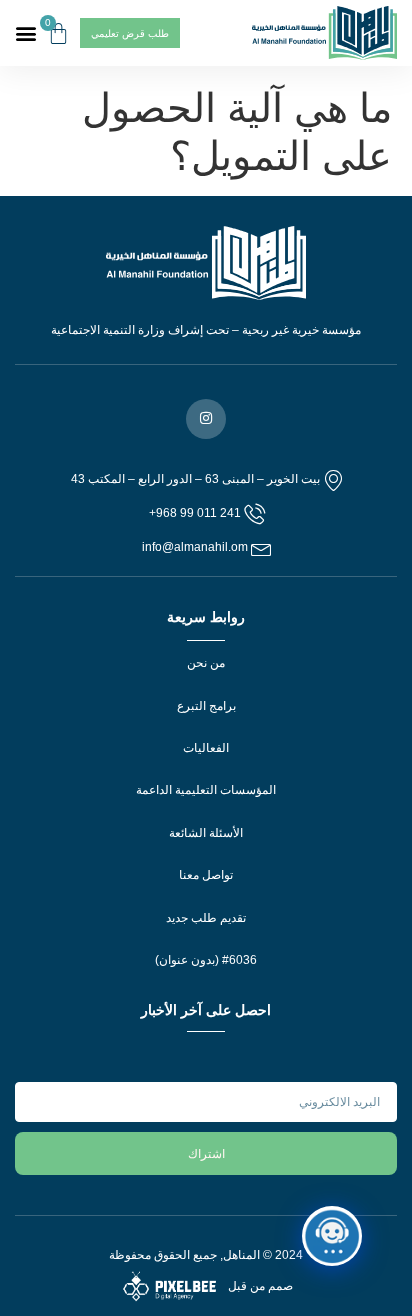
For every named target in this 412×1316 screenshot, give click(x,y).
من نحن (206, 663)
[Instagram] (206, 419)
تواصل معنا (206, 875)
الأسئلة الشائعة (206, 833)
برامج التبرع (206, 706)
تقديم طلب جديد (206, 918)
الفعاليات (206, 748)
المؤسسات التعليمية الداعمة (206, 790)
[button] (26, 33)
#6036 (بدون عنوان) (206, 960)
